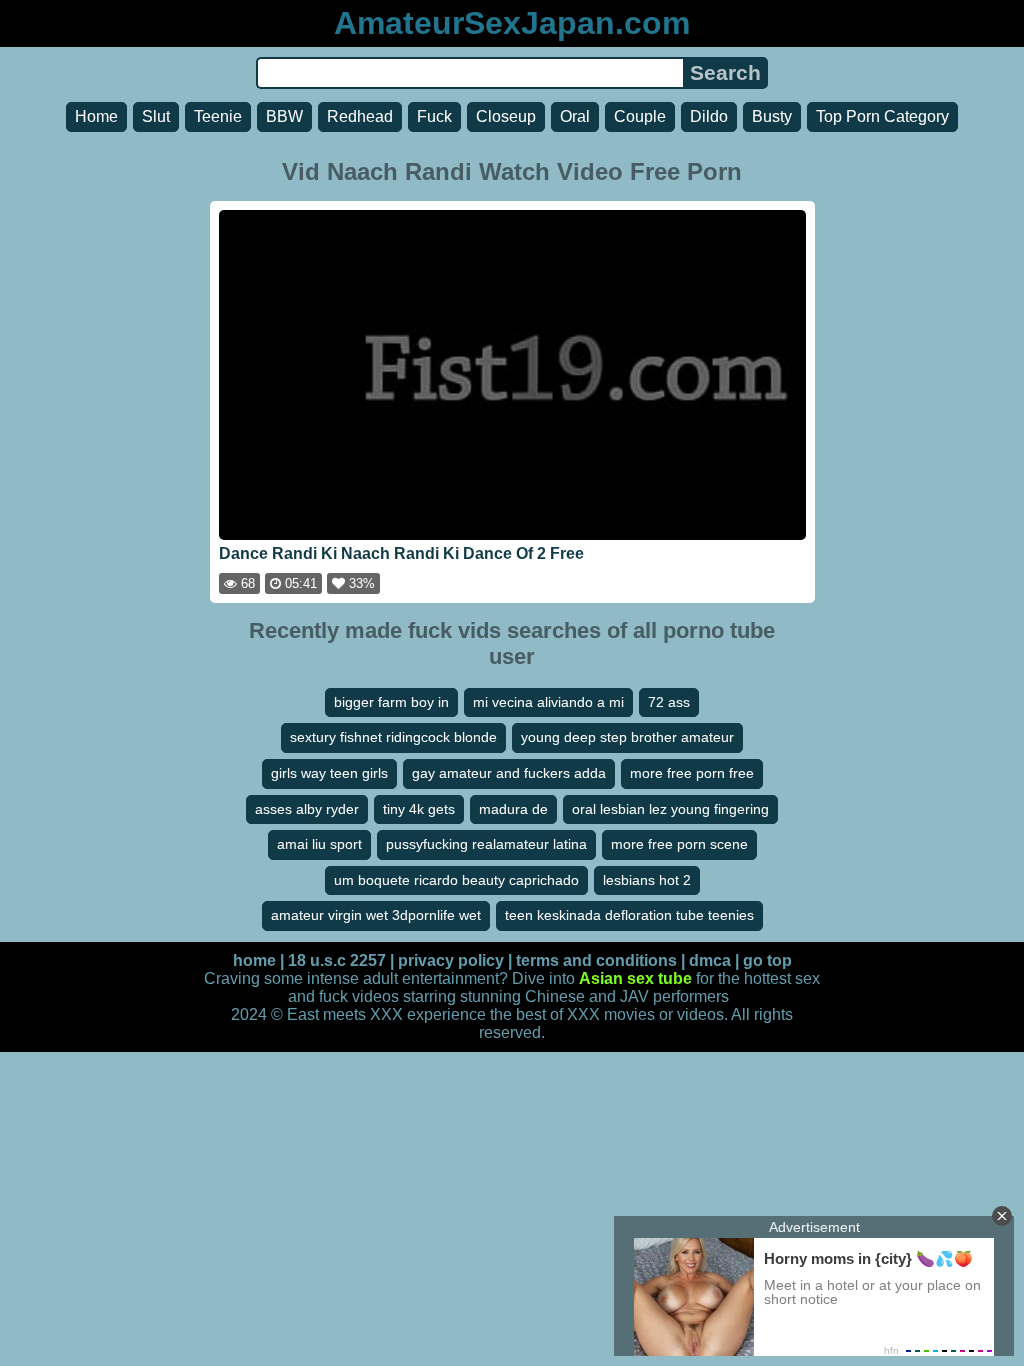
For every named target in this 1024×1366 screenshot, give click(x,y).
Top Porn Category (882, 116)
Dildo (709, 116)
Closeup (506, 116)
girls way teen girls (329, 773)
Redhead (360, 116)
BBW (284, 116)
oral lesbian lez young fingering (670, 809)
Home (96, 116)
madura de (513, 809)
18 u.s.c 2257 (337, 960)
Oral (575, 116)
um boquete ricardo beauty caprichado (456, 880)
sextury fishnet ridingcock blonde (393, 737)
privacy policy (451, 960)
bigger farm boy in (391, 702)
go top (767, 960)
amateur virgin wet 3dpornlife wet (376, 915)
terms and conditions (596, 960)
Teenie (218, 116)
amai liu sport (319, 844)
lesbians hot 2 (647, 880)
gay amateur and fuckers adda (509, 773)
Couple (640, 116)
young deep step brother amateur (627, 737)
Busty (772, 116)
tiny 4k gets (419, 809)
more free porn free (692, 773)
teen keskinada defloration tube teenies (629, 915)
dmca (710, 960)
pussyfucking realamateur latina (486, 844)
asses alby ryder (307, 809)
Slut (156, 116)
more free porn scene (679, 844)
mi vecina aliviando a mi (548, 702)
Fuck (434, 116)
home (254, 960)
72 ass (669, 702)
